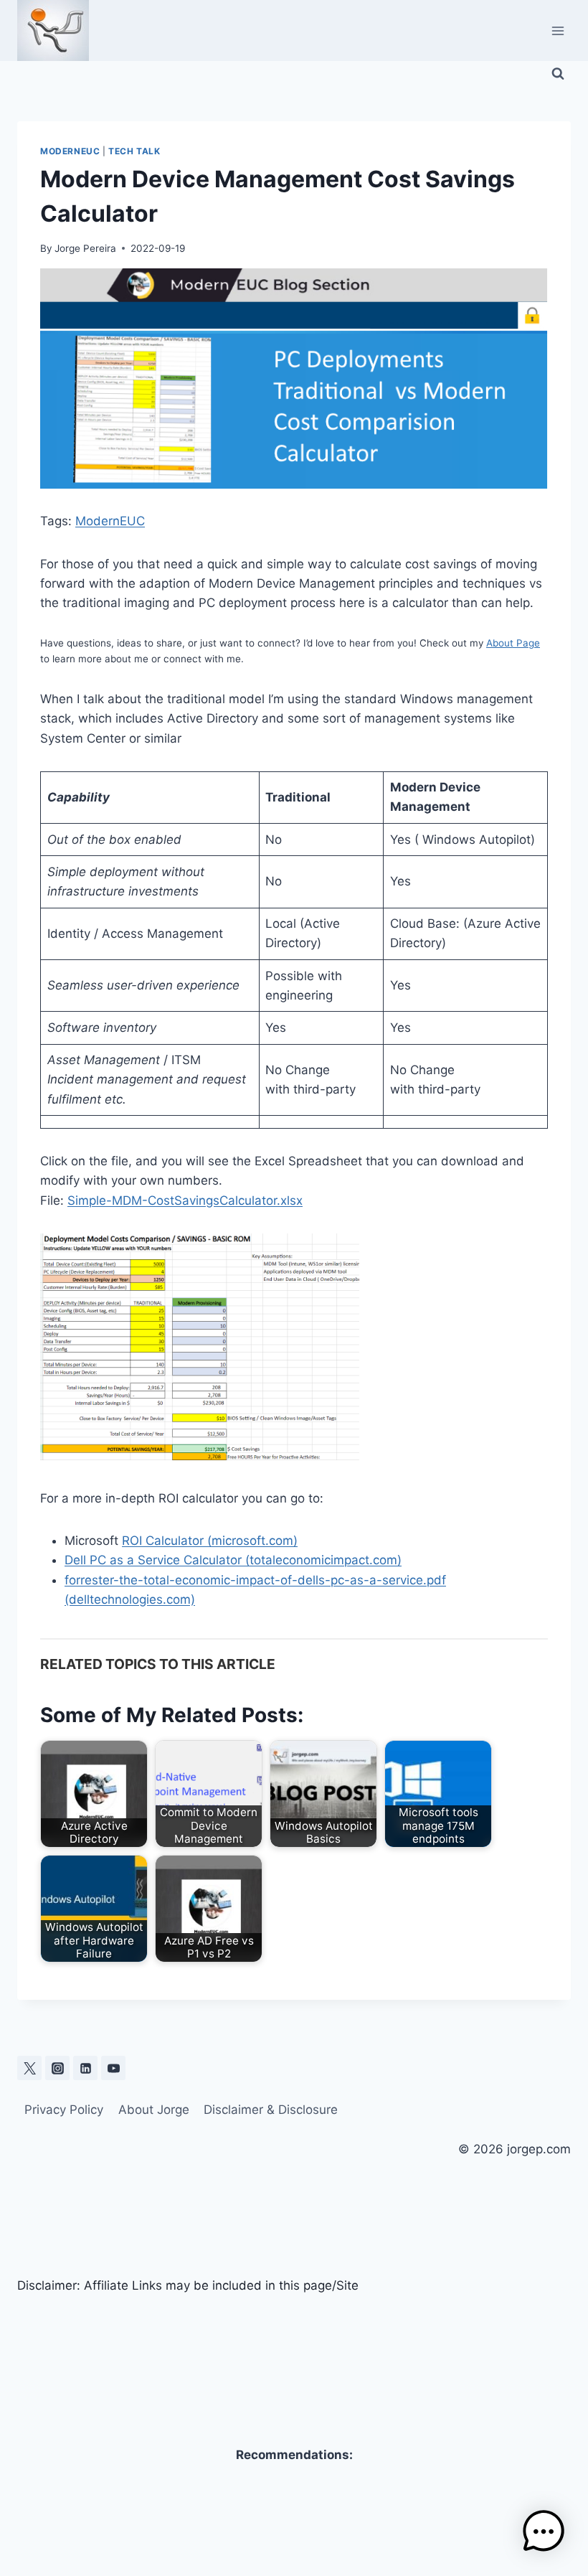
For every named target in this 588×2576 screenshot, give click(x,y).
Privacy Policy (64, 2110)
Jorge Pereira (85, 248)
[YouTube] (113, 2068)
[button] (544, 2532)
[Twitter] (29, 2068)
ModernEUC (70, 151)
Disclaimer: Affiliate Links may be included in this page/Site (188, 2285)
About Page (513, 643)
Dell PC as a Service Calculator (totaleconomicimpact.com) (233, 1560)
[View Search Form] (558, 74)
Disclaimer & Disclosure (271, 2110)
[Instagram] (57, 2068)
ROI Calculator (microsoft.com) (210, 1541)
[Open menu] (558, 30)
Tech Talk (134, 151)
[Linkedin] (85, 2068)
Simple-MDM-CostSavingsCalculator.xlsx (185, 1200)
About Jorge (154, 2110)
